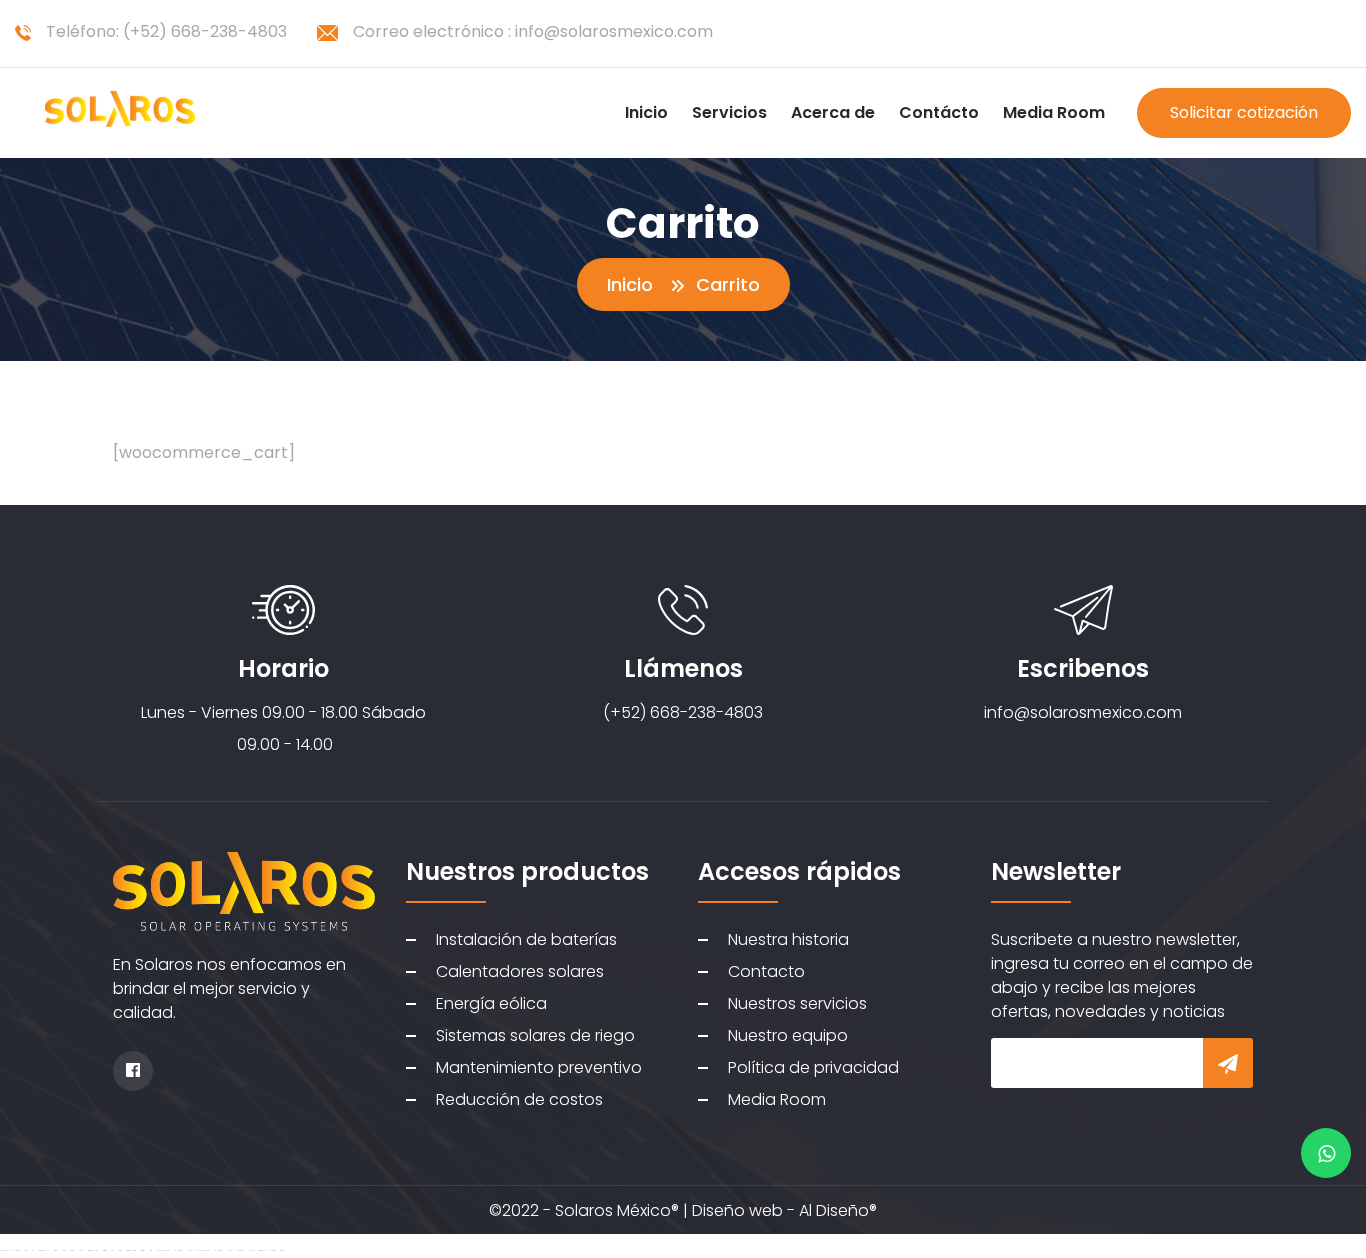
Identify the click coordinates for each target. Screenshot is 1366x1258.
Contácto (939, 112)
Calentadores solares (520, 971)
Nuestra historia (788, 939)
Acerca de (833, 112)
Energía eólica (491, 1003)
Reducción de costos (519, 1099)
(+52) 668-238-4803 (205, 31)
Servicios (729, 112)
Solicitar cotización (1244, 112)
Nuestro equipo (788, 1035)
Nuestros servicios (797, 1003)
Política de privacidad (813, 1067)
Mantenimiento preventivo (539, 1067)
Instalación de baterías (526, 939)
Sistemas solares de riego (535, 1035)
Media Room (1054, 112)
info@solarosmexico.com (614, 31)
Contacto (766, 971)
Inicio (646, 112)
